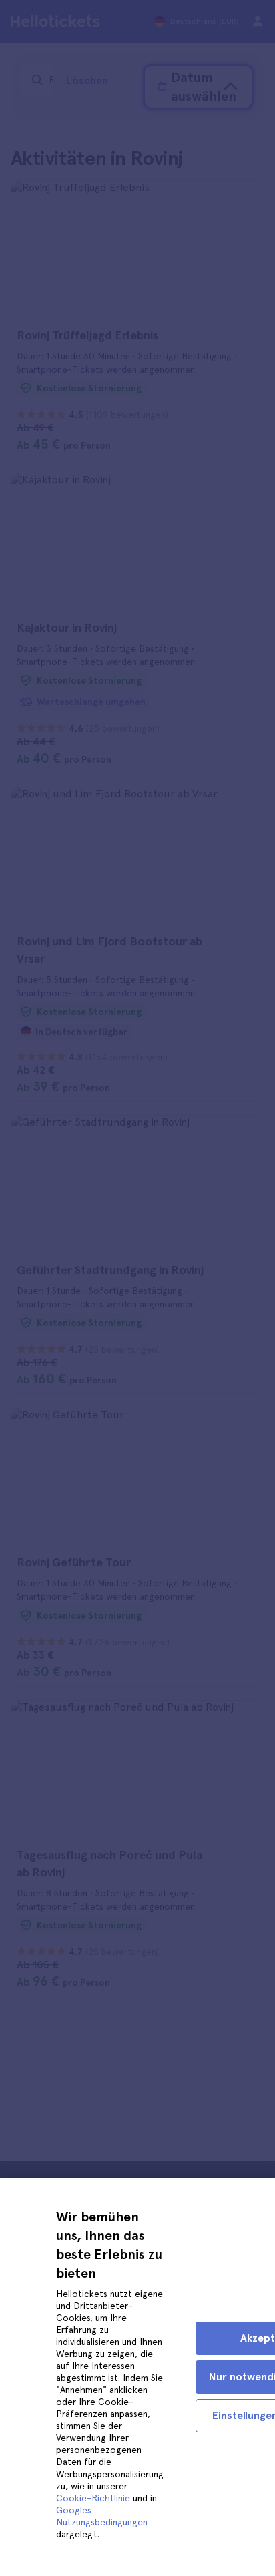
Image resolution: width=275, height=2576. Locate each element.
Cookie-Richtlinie (93, 2498)
